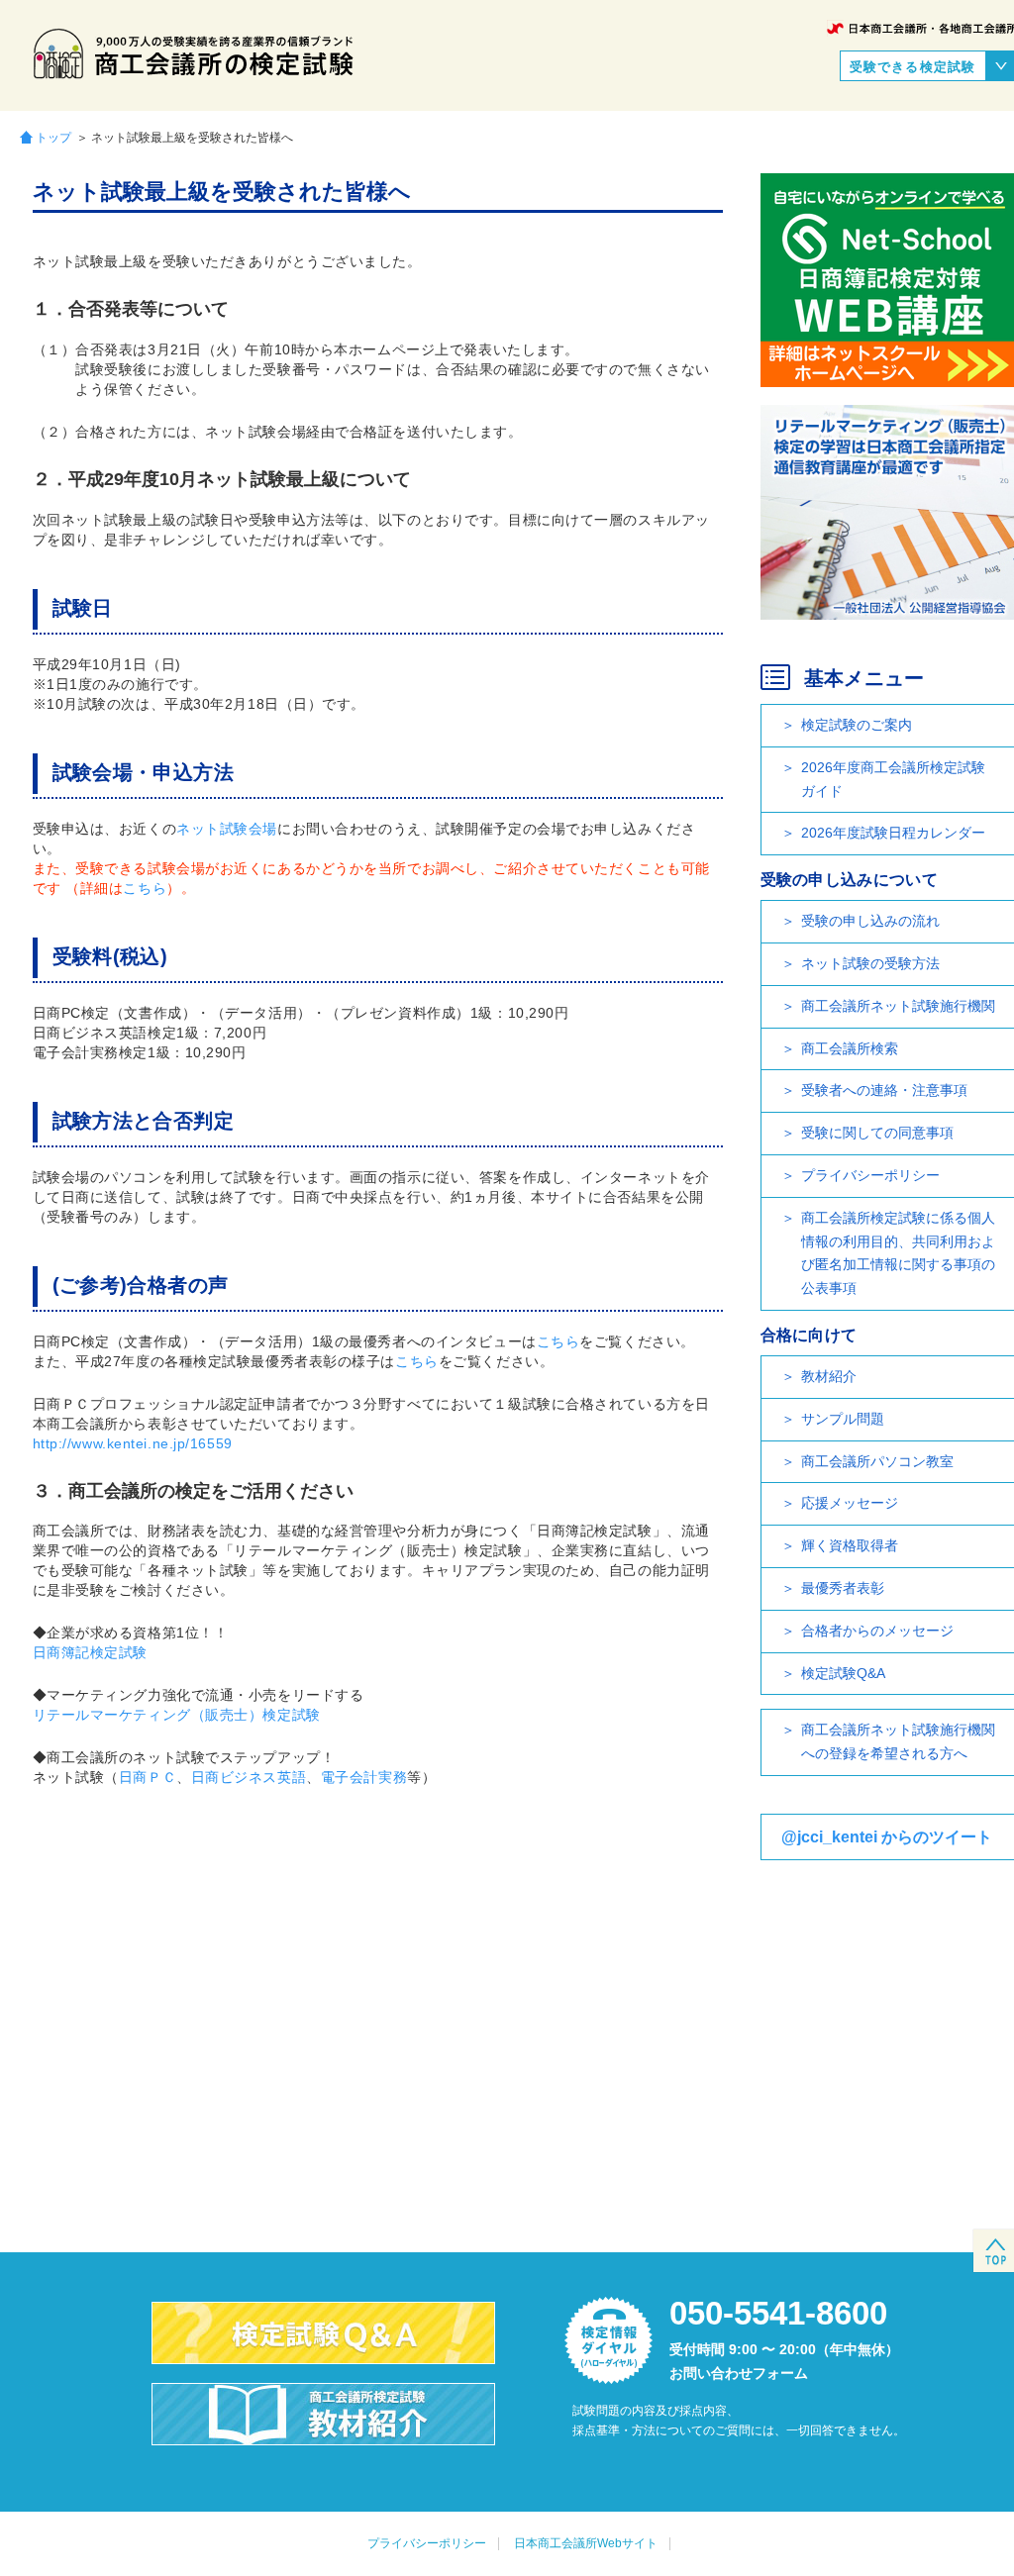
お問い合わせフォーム (739, 2373)
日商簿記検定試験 (90, 1652)
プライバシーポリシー (427, 2543)
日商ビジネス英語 (249, 1777)
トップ (53, 137)
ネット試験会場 (227, 829)
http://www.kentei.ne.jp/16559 (133, 1443)
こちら (145, 888)
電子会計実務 (364, 1777)
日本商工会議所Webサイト (586, 2543)
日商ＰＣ (148, 1777)
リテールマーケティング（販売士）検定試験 (177, 1715)
